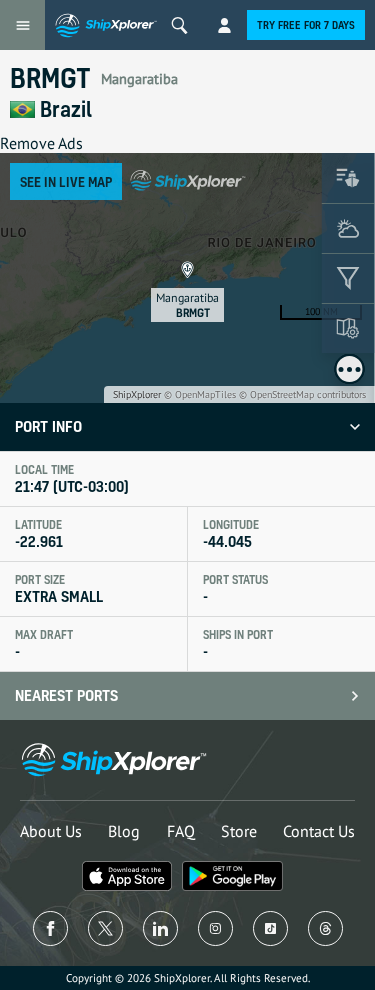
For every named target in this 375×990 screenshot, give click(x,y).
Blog (124, 831)
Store (239, 831)
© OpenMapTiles (200, 394)
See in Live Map (66, 181)
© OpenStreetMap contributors (302, 394)
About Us (51, 831)
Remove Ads (41, 143)
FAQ (181, 831)
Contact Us (319, 831)
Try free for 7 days (306, 25)
